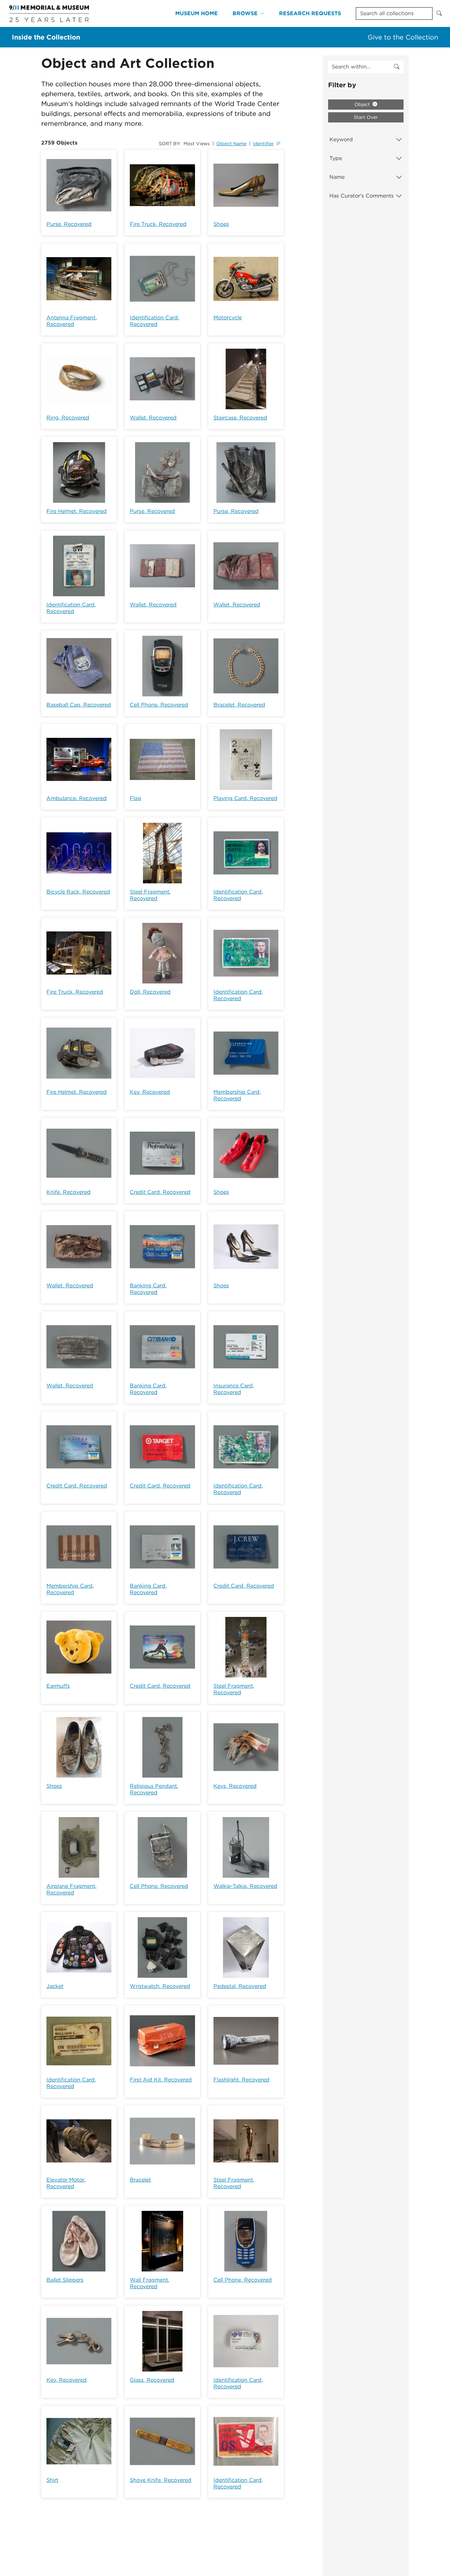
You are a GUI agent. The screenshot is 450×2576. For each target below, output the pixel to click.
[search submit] (397, 67)
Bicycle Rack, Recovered (78, 892)
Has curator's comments (362, 196)
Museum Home (197, 13)
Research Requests (310, 13)
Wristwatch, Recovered (160, 1986)
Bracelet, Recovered (239, 705)
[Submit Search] (439, 13)
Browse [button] (245, 13)
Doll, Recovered (150, 992)
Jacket (55, 1986)
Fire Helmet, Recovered (77, 511)
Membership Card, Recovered (237, 1095)
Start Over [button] (366, 117)
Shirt (52, 2480)
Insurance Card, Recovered (234, 1389)
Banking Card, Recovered (148, 1289)
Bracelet (140, 2180)
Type (336, 158)
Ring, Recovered (68, 418)
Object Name (231, 144)
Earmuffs (58, 1686)
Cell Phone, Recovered (159, 705)
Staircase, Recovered (240, 418)
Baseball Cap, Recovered (79, 705)
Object (363, 104)
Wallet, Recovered (153, 418)
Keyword (341, 139)
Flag (136, 798)
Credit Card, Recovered (160, 1192)
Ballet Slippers (65, 2280)
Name (337, 177)
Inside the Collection (46, 37)
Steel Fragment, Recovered (150, 895)
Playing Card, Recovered (245, 798)
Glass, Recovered (152, 2380)
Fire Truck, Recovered (158, 224)
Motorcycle (228, 318)
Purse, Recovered (69, 224)
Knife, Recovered (69, 1192)
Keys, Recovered (235, 1786)
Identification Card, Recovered (155, 321)
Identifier (263, 144)
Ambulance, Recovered (77, 798)
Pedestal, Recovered (240, 1986)
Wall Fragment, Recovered (150, 2283)
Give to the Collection (403, 37)
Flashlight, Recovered (241, 2080)
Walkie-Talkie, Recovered (245, 1886)
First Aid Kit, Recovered (161, 2080)
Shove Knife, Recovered (161, 2480)
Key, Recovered (150, 1092)
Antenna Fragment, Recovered (72, 321)
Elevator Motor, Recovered (66, 2183)
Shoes (221, 224)
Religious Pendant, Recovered (154, 1789)
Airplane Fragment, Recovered (71, 1889)
